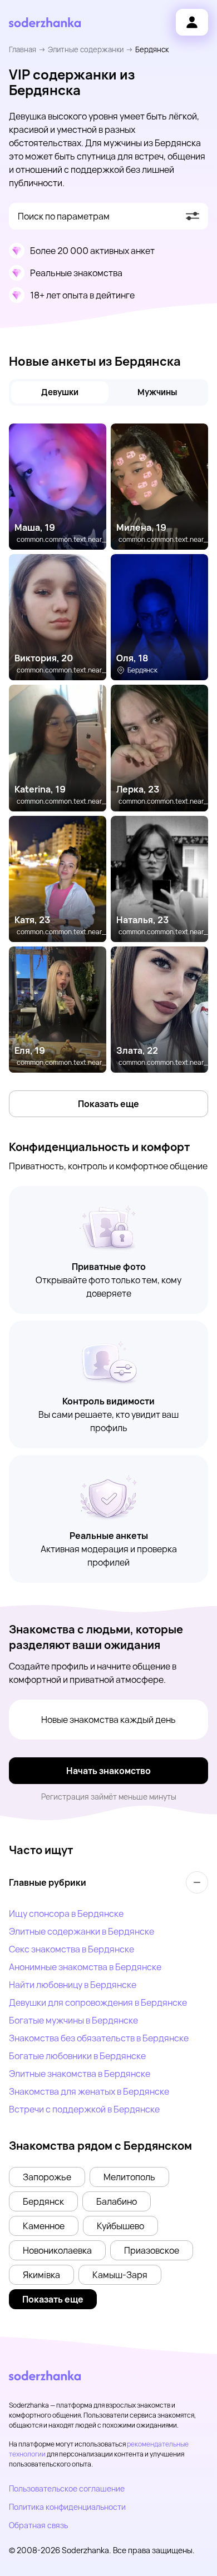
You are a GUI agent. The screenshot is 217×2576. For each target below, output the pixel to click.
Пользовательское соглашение (67, 2488)
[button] (47, 2177)
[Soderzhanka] (45, 23)
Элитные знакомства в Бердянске (80, 2074)
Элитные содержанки (86, 49)
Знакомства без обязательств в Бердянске (99, 2038)
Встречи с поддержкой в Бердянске (84, 2109)
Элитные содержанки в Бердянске (82, 1931)
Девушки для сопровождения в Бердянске (98, 2002)
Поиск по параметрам (64, 216)
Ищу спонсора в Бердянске (66, 1914)
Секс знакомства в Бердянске (71, 1949)
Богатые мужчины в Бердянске (73, 2020)
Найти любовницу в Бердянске (73, 1985)
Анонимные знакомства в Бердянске (85, 1967)
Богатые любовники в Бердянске (77, 2056)
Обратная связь (38, 2525)
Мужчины (157, 392)
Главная (23, 49)
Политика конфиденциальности (67, 2507)
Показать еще (108, 1104)
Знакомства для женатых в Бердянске (89, 2091)
